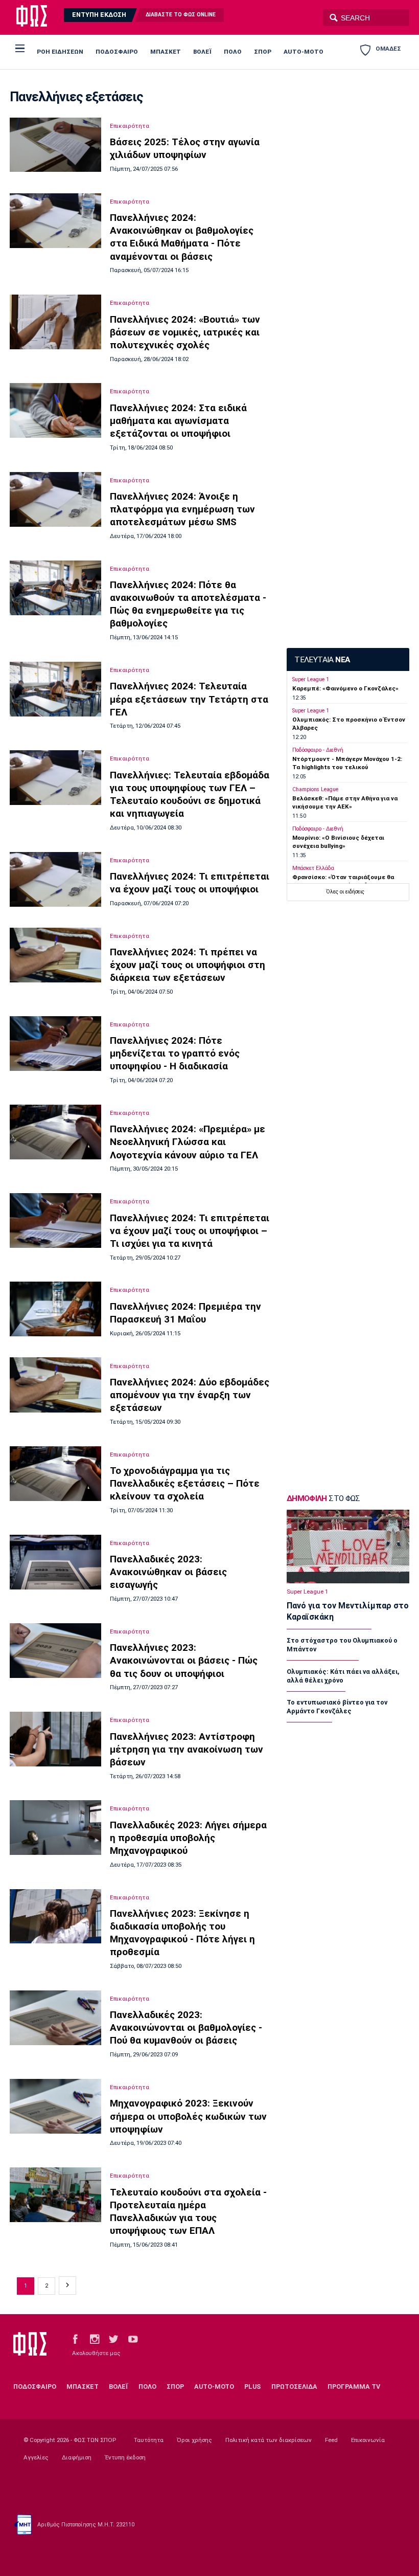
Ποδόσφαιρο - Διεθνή (318, 750)
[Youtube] (133, 2338)
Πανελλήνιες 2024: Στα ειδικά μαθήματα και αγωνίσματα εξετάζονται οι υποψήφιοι (178, 421)
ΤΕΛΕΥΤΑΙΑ (322, 660)
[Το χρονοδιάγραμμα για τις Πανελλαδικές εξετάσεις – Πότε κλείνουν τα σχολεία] (55, 1474)
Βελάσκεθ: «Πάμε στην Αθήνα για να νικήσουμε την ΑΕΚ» (345, 802)
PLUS (252, 2387)
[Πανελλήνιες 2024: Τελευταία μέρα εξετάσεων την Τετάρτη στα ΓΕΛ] (55, 689)
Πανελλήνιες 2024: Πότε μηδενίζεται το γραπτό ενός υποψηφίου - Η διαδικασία (175, 1053)
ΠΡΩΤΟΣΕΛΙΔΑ (294, 2387)
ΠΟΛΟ (233, 52)
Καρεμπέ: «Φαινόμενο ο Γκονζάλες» (345, 688)
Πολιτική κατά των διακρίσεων (269, 2440)
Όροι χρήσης (194, 2440)
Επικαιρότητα (130, 126)
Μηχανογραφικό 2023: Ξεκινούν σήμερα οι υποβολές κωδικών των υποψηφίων (188, 2116)
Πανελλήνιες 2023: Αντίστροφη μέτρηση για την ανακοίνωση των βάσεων (187, 1749)
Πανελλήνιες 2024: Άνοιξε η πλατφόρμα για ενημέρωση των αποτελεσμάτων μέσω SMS (182, 509)
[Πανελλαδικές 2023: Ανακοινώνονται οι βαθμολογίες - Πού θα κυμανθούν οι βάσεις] (55, 2018)
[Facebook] (75, 2338)
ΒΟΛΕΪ (202, 52)
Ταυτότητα (149, 2440)
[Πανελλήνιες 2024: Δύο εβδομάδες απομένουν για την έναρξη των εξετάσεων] (55, 1385)
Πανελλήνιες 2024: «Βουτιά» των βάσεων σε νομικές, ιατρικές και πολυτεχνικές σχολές (185, 332)
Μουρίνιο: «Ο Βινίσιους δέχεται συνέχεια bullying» (338, 842)
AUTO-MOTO (304, 52)
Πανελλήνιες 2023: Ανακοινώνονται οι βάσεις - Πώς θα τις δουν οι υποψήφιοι (184, 1660)
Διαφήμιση (77, 2457)
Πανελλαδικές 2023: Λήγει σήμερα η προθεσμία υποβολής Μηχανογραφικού (188, 1838)
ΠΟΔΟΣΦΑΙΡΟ (117, 52)
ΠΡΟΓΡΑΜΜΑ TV (354, 2387)
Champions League (315, 789)
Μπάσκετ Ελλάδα (313, 868)
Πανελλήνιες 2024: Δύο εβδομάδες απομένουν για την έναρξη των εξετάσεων (190, 1395)
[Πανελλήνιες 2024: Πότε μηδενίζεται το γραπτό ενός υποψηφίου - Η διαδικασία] (55, 1044)
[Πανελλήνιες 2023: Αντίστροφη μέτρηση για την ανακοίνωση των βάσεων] (55, 1739)
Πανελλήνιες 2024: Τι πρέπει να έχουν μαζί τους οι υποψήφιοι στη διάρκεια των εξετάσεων (188, 965)
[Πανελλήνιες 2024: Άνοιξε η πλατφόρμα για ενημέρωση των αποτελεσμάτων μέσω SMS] (55, 499)
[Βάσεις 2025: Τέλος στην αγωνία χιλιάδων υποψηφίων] (55, 145)
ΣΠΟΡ (263, 52)
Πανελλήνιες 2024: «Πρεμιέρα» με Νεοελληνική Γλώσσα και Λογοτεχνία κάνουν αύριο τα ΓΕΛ (188, 1142)
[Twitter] (113, 2338)
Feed (331, 2440)
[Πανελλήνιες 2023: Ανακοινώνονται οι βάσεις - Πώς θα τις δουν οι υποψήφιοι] (55, 1651)
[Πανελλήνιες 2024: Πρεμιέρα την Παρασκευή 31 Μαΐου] (55, 1309)
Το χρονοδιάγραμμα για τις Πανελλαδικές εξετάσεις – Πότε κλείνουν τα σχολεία (185, 1483)
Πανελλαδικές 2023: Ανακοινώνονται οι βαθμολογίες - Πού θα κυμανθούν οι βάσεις (186, 2028)
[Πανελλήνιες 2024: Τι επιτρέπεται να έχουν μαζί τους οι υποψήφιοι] (55, 879)
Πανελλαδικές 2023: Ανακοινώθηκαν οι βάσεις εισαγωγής (168, 1572)
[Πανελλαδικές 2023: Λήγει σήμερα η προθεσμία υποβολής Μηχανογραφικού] (55, 1828)
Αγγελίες (36, 2457)
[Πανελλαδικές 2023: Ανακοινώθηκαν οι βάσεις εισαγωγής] (55, 1562)
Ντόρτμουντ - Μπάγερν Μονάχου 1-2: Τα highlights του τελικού (347, 763)
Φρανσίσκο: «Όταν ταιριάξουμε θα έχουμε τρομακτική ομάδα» (343, 881)
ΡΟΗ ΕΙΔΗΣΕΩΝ (60, 52)
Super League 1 (311, 679)
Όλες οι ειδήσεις (345, 892)
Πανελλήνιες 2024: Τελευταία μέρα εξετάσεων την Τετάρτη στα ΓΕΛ (189, 699)
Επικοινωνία (368, 2440)
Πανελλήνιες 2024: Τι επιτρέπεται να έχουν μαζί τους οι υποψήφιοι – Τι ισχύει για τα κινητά (190, 1231)
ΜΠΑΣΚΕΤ (166, 52)
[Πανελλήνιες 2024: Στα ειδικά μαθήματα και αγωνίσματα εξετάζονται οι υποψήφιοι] (55, 410)
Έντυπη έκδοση (125, 2457)
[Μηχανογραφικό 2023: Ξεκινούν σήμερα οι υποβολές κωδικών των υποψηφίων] (55, 2106)
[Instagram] (95, 2338)
